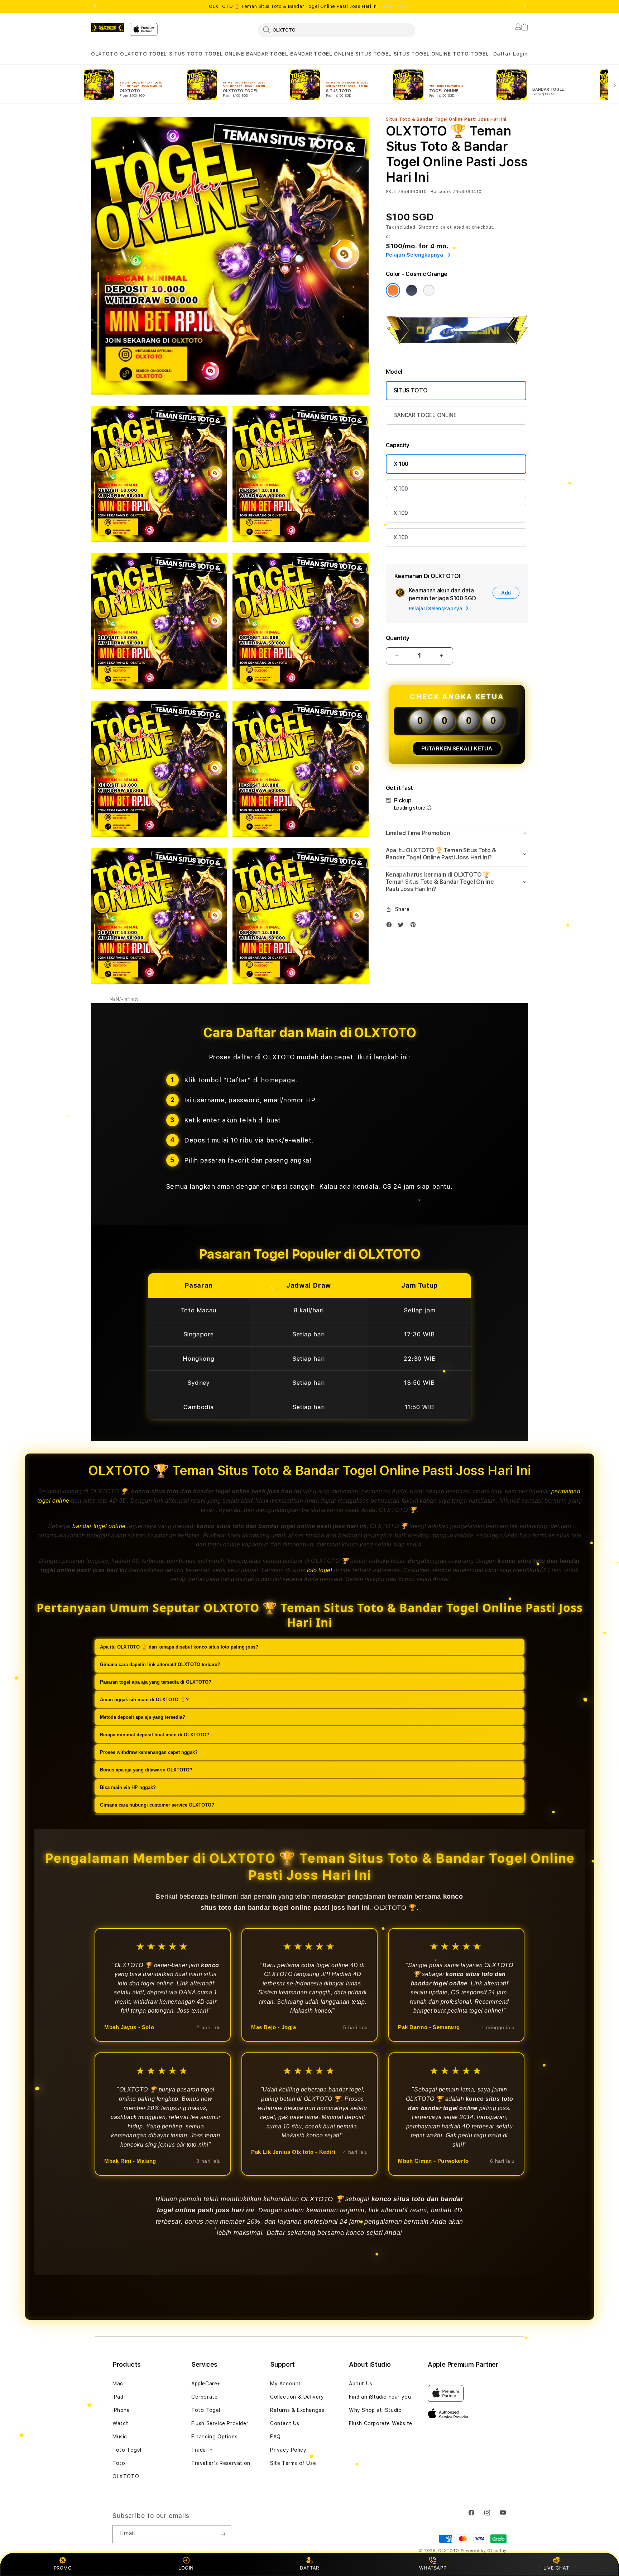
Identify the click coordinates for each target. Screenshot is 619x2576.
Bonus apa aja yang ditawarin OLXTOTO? (146, 1769)
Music (120, 2437)
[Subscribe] (223, 2534)
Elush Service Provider (220, 2423)
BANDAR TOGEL (267, 54)
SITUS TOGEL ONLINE (422, 54)
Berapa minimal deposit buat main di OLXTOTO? (155, 1734)
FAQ (275, 2437)
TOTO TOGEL (471, 54)
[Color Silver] (429, 290)
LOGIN (186, 2568)
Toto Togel (127, 2450)
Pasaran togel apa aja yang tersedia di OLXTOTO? (156, 1682)
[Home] (107, 28)
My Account (285, 2384)
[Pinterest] (415, 926)
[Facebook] (391, 926)
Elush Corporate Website (381, 2423)
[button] (104, 54)
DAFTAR (309, 2568)
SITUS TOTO (186, 54)
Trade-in (202, 2450)
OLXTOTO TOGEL (143, 54)
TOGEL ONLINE (224, 54)
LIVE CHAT (556, 2568)
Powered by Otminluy (484, 2551)
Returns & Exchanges (297, 2410)
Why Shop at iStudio (375, 2410)
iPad (118, 2397)
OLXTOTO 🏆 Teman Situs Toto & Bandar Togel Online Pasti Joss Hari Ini (309, 6)
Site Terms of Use (293, 2463)
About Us (361, 2384)
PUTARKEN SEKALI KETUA (457, 748)
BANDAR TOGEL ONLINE (322, 54)
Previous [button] (95, 6)
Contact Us (285, 2423)
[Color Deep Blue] (412, 290)
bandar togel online (99, 1526)
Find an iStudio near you (380, 2397)
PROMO (63, 2568)
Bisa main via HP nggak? (128, 1787)
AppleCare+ (206, 2384)
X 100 (401, 464)
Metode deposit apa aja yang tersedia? (143, 1717)
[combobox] (336, 30)
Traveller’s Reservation (221, 2463)
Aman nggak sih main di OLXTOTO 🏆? (144, 1699)
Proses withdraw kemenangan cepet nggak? (149, 1752)
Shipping (429, 227)
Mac (118, 2384)
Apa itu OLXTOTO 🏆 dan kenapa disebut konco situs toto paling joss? (179, 1647)
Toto (119, 2463)
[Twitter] (403, 926)
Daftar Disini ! (395, 6)
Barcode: (441, 192)
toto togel (320, 1570)
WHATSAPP (433, 2568)
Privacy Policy (288, 2450)
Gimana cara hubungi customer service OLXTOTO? (157, 1805)
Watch (121, 2423)
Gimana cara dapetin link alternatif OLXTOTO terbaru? (160, 1664)
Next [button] (524, 6)
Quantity (398, 638)
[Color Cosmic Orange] (393, 290)
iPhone (121, 2410)
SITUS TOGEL (373, 54)
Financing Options (214, 2437)
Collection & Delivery (297, 2397)
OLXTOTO (104, 54)
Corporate (204, 2397)
